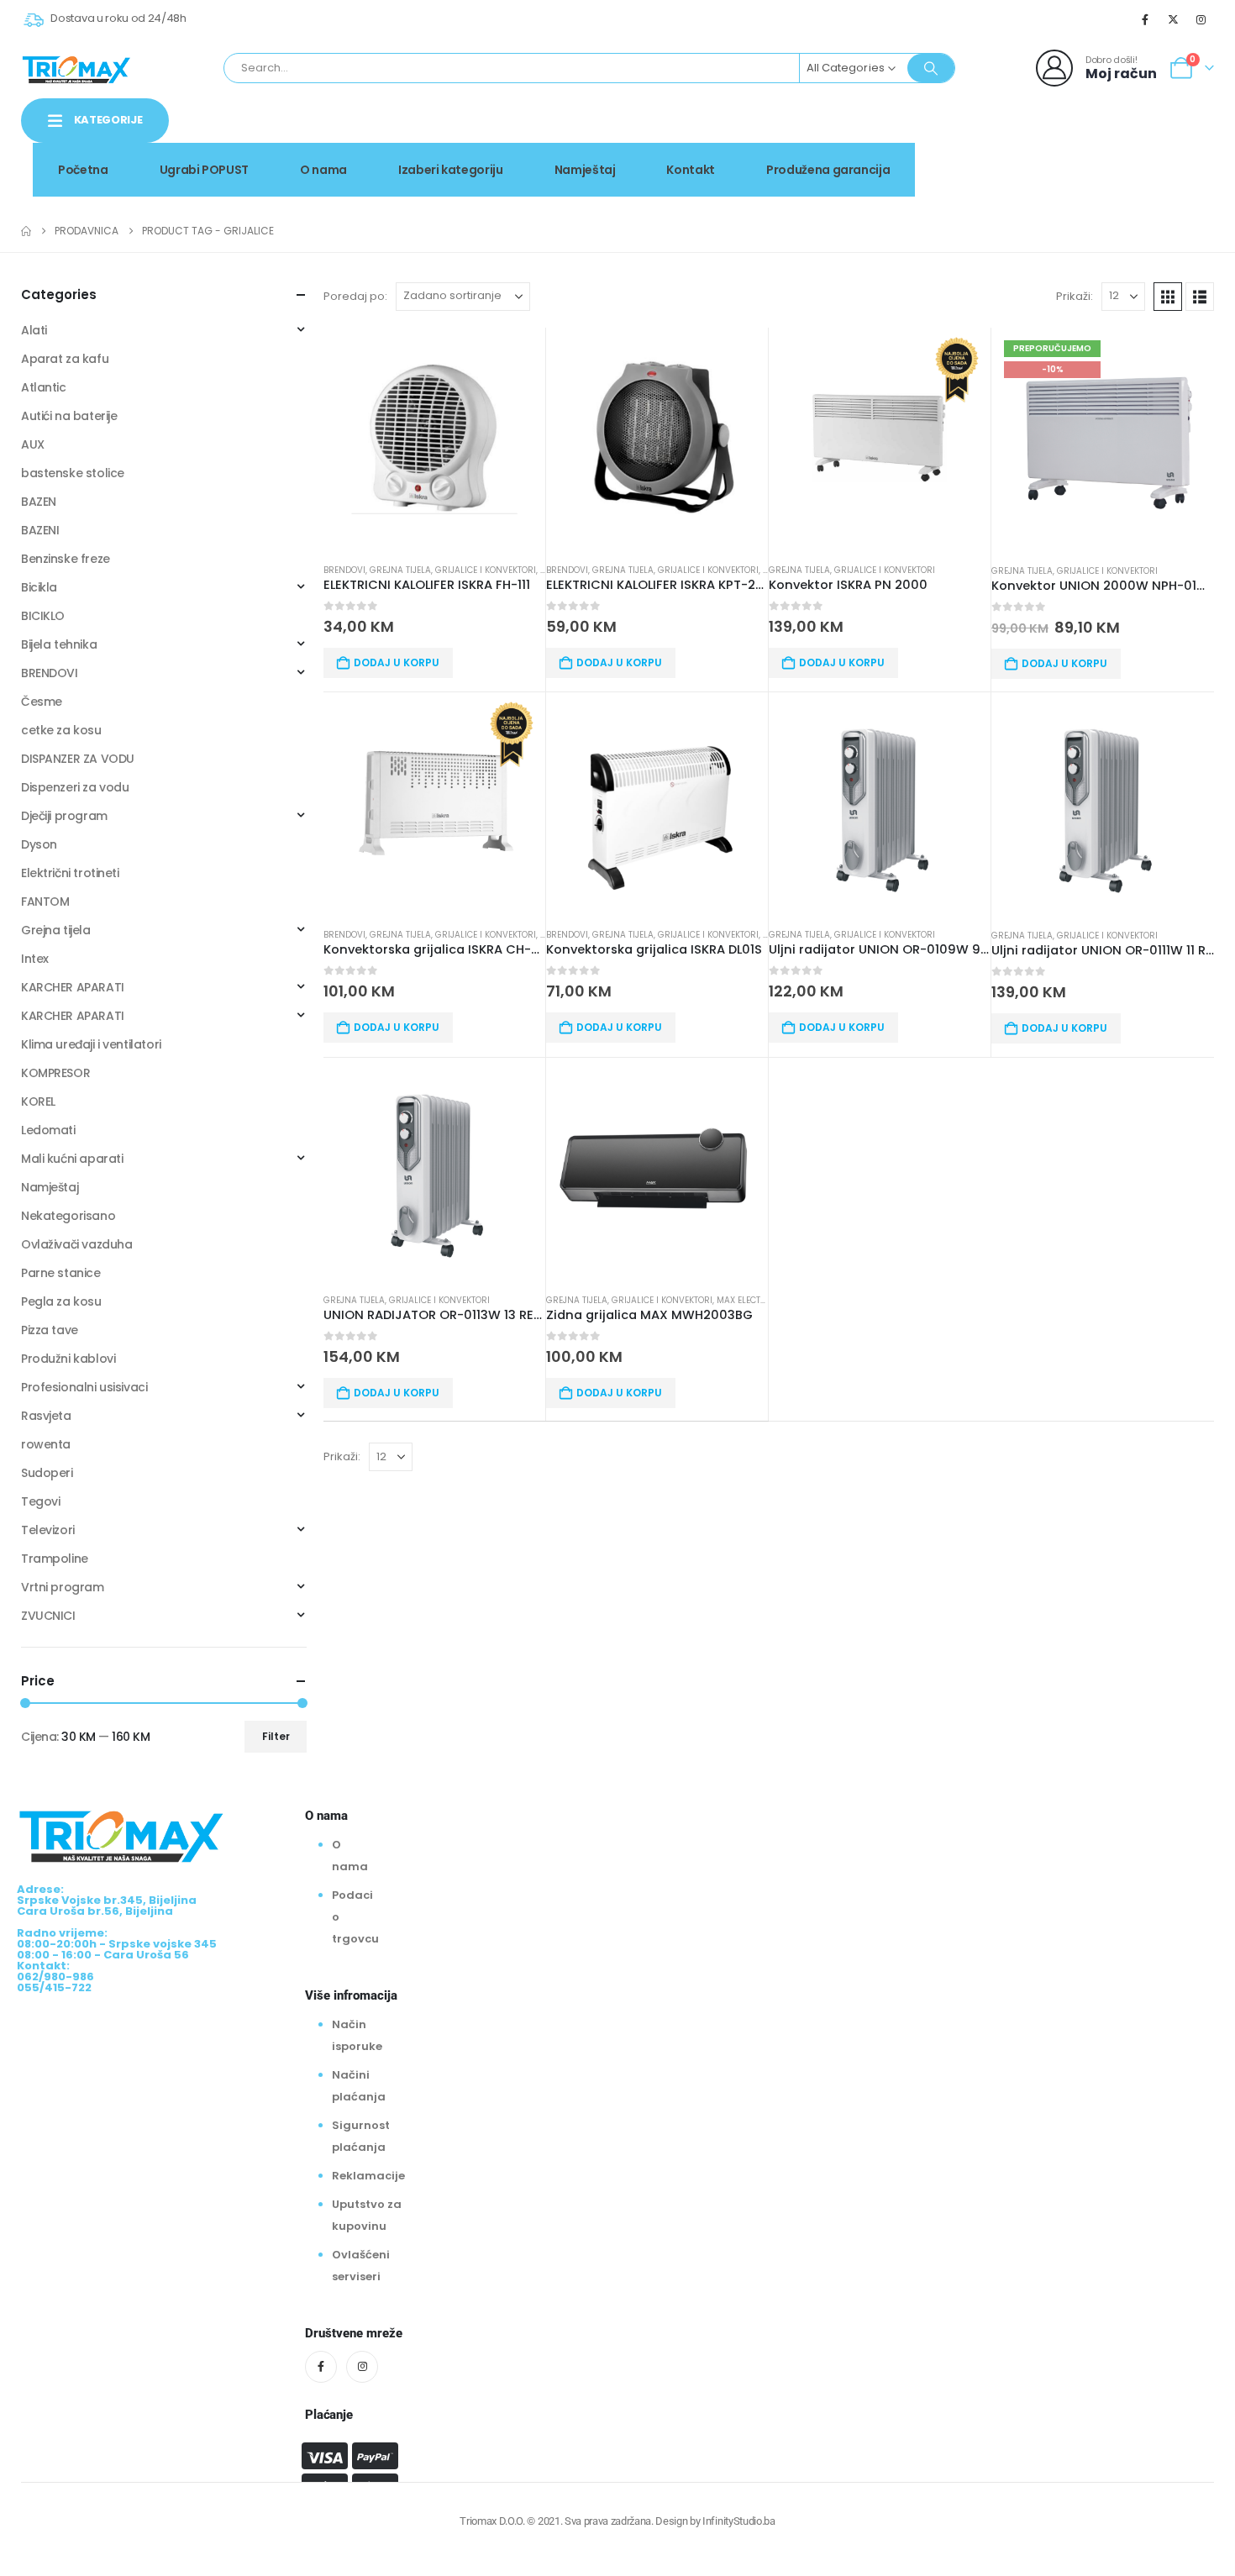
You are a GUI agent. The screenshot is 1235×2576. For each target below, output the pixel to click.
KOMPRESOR (55, 1073)
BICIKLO (43, 616)
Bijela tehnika (59, 644)
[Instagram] (1201, 19)
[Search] (931, 68)
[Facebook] (1145, 19)
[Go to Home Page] (26, 231)
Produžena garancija (828, 170)
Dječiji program (64, 816)
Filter (276, 1736)
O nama (323, 170)
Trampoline (55, 1559)
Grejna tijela (400, 570)
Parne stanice (61, 1273)
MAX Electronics (755, 1300)
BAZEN (39, 502)
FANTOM (45, 902)
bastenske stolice (73, 473)
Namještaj (585, 170)
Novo (1171, 137)
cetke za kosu (61, 730)
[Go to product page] (434, 439)
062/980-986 (1161, 155)
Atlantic (44, 387)
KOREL (38, 1101)
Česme (42, 702)
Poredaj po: (355, 296)
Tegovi (40, 1501)
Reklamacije (368, 2176)
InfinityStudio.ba (738, 2521)
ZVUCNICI (48, 1616)
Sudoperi (47, 1473)
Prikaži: (1075, 296)
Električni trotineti (70, 873)
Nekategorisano (68, 1216)
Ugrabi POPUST (204, 170)
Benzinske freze (66, 559)
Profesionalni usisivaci (84, 1387)
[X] (1174, 19)
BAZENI (40, 530)
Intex (35, 959)
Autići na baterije (69, 416)
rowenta (46, 1444)
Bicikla (39, 587)
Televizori (48, 1530)
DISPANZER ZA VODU (78, 759)
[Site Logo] (76, 68)
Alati (34, 330)
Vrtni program (63, 1587)
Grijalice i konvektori (486, 570)
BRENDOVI (344, 570)
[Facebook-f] (321, 2367)
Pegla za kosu (61, 1301)
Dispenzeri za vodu (75, 787)
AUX (33, 444)
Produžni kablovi (68, 1359)
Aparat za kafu (65, 359)
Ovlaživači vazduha (76, 1244)
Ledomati (48, 1130)
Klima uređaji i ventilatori (91, 1044)
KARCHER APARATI (73, 987)
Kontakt (691, 170)
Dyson (39, 844)
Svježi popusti (1072, 137)
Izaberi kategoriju (451, 170)
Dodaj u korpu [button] (397, 662)
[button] (1168, 297)
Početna (83, 170)
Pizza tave (50, 1330)
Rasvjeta (46, 1416)
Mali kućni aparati (72, 1159)
